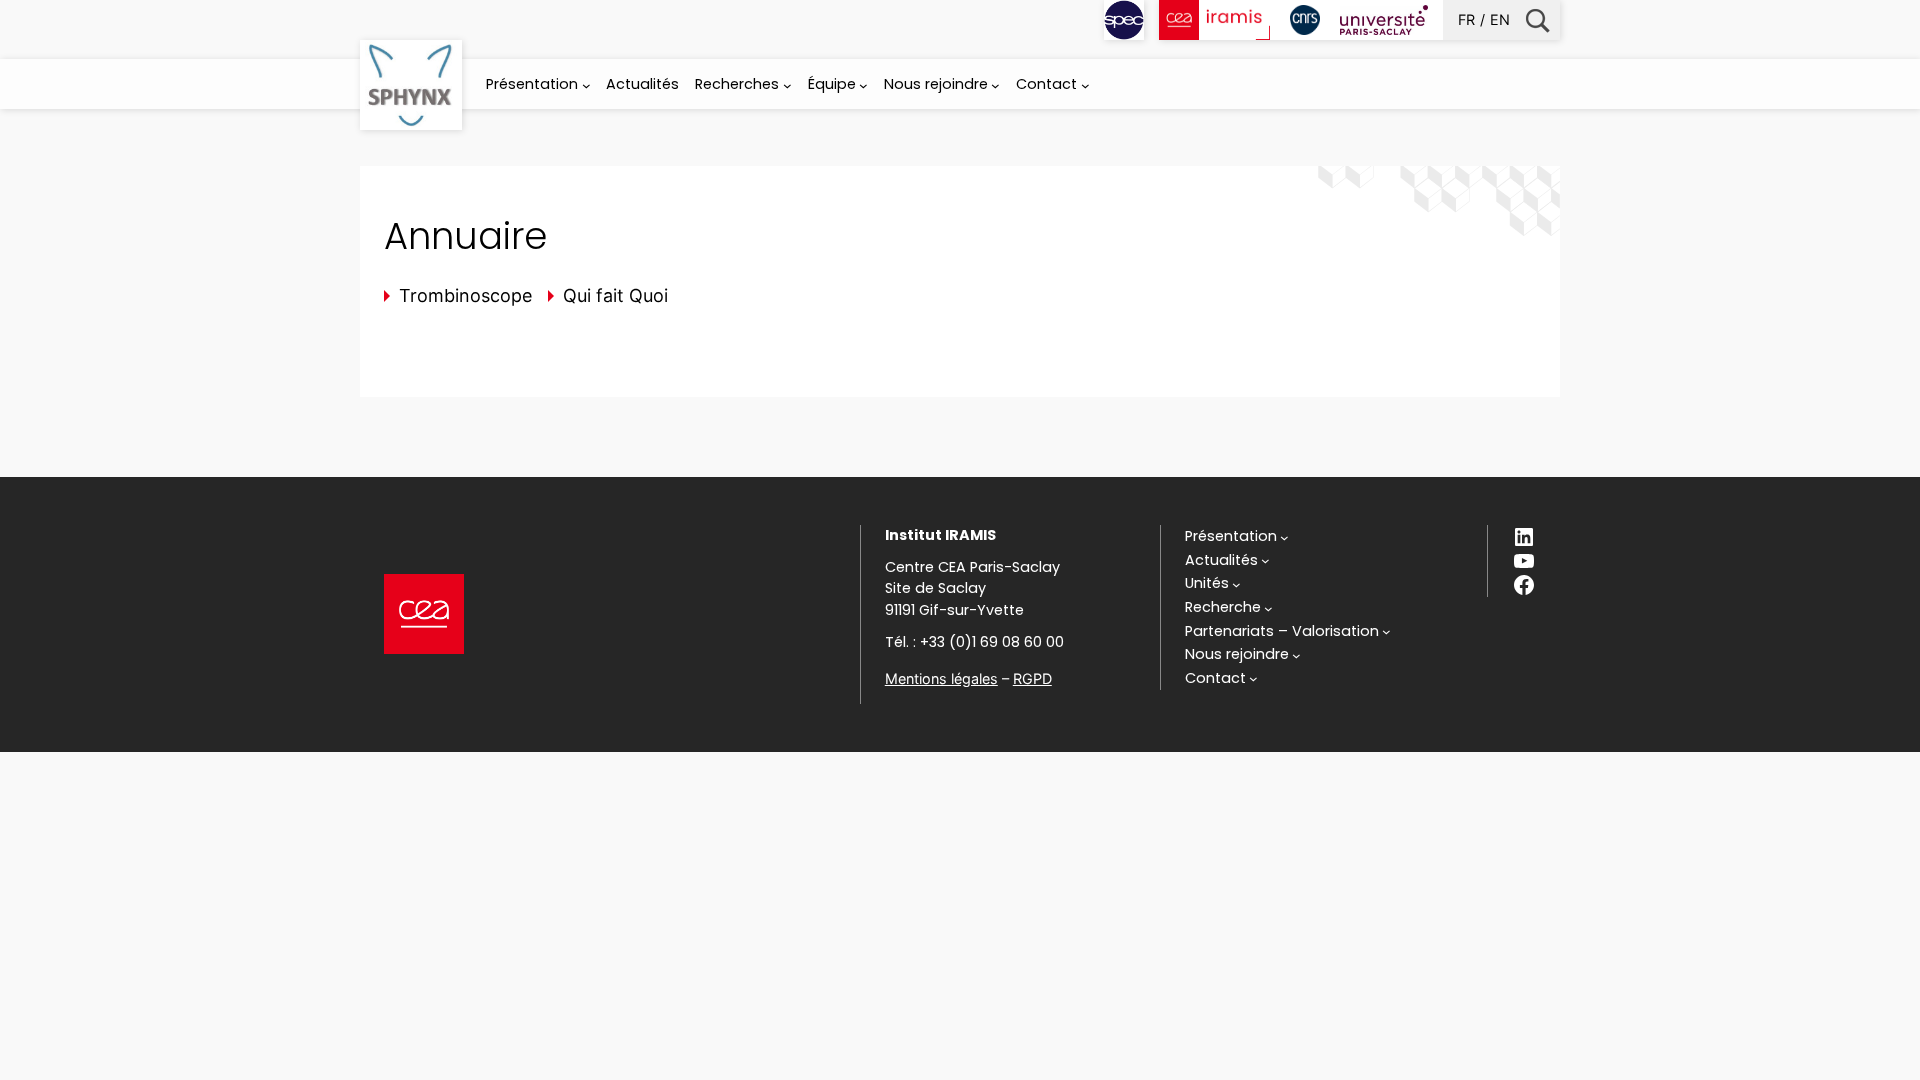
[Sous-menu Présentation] (586, 85)
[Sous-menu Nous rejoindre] (995, 85)
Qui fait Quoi (615, 295)
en (1500, 19)
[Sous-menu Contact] (1085, 85)
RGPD (1032, 678)
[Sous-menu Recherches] (787, 85)
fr (1466, 19)
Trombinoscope (465, 295)
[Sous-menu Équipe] (863, 85)
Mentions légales (941, 678)
